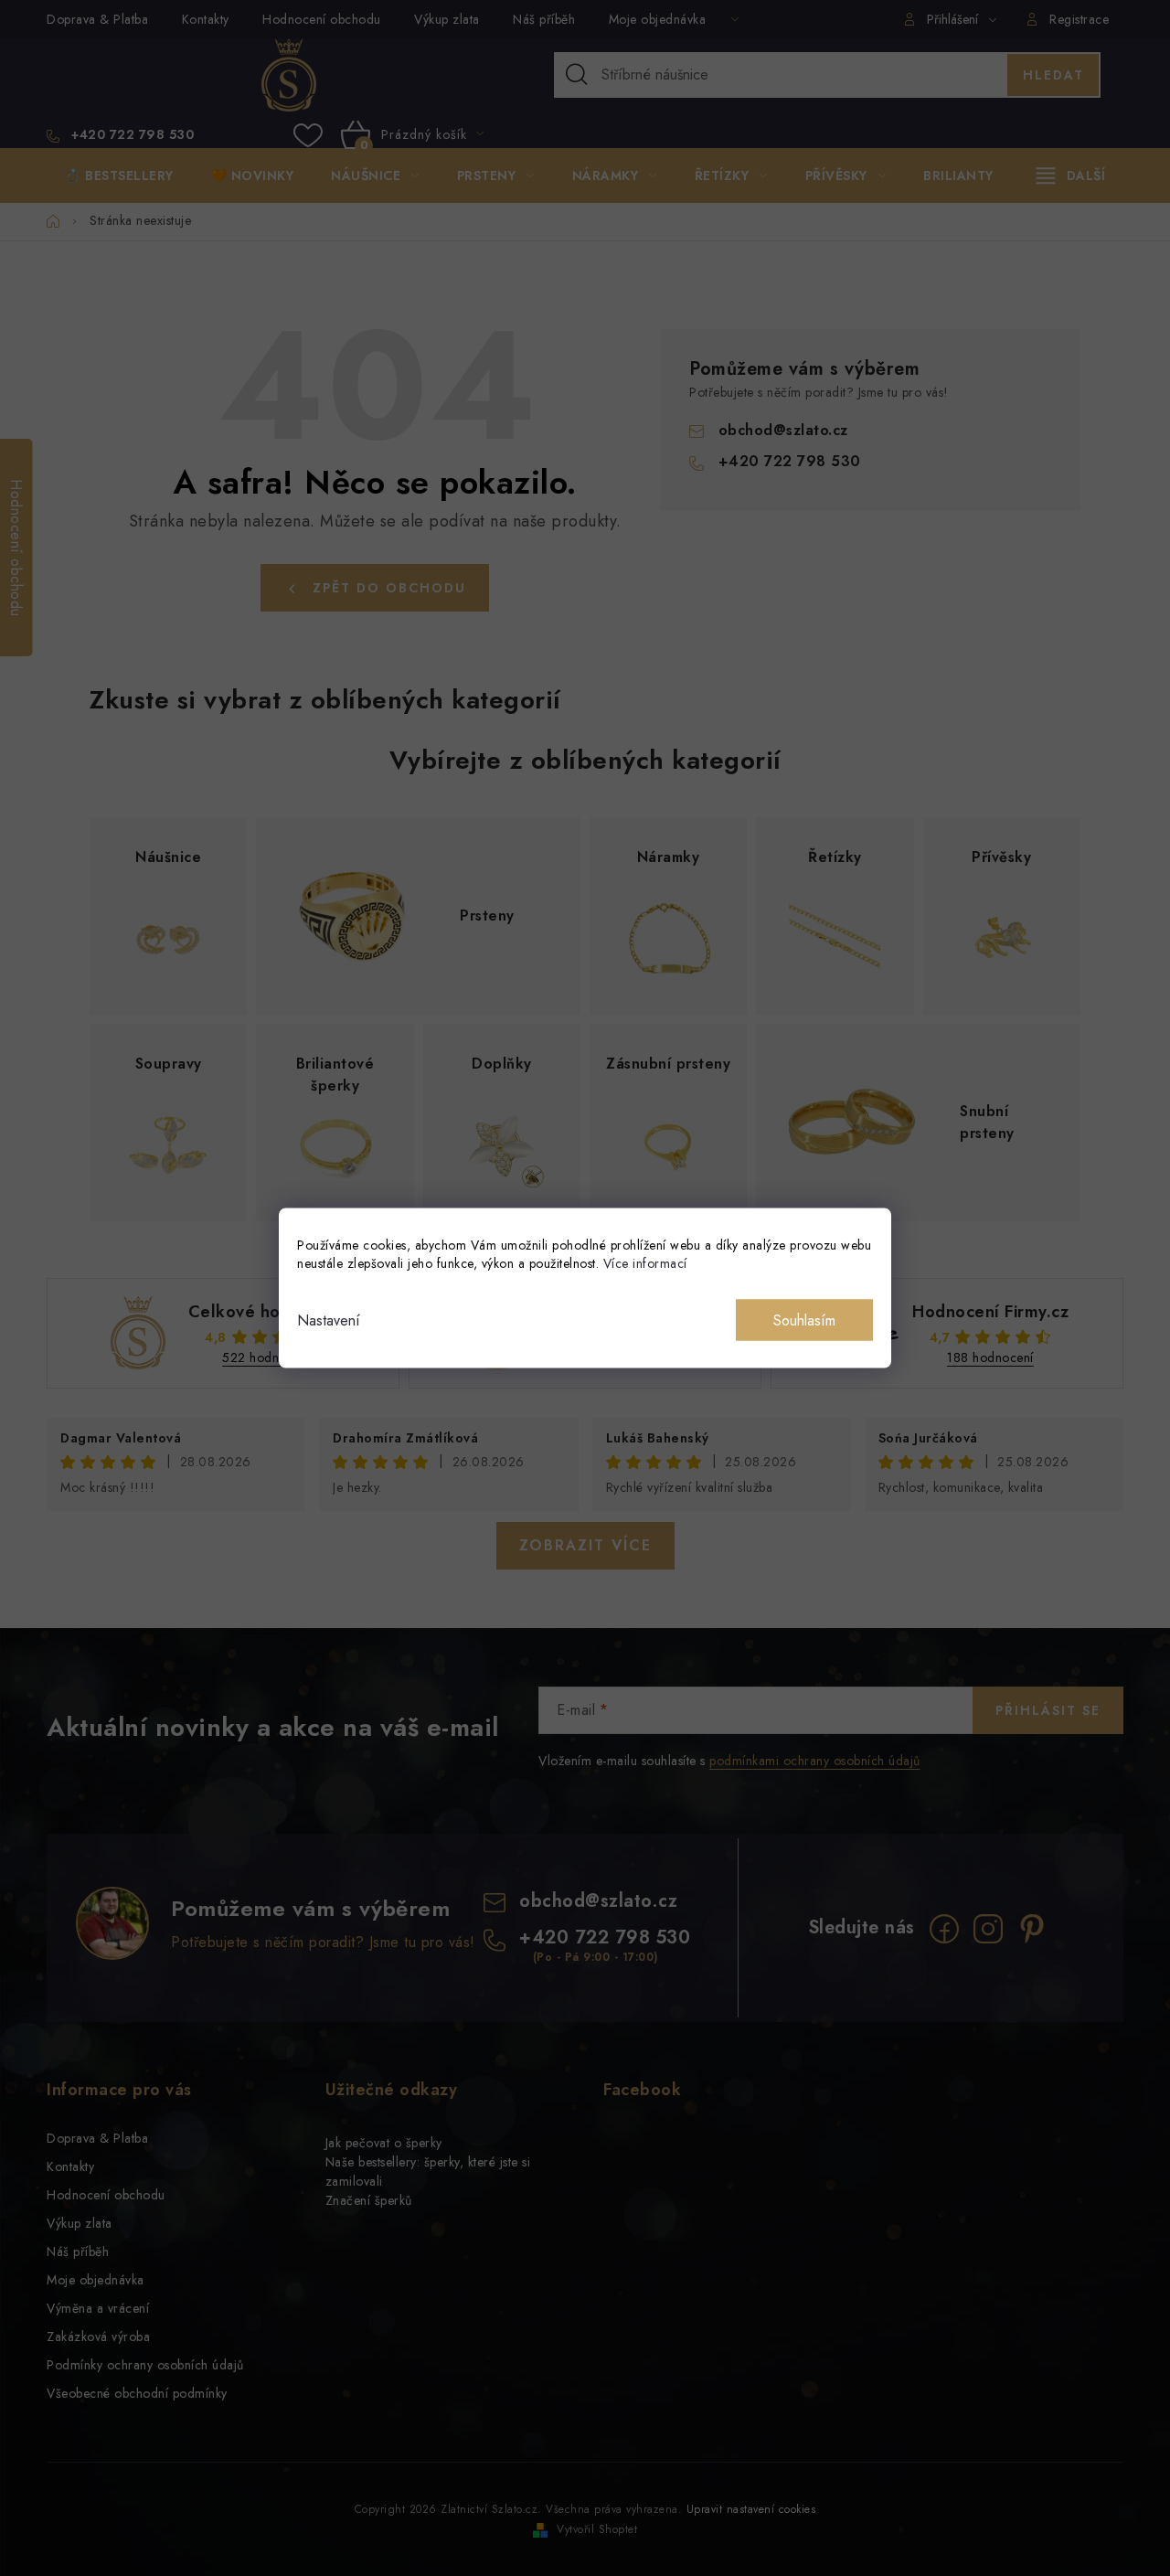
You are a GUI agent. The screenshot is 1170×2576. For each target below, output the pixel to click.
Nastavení (329, 1320)
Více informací (645, 1263)
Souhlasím (804, 1320)
